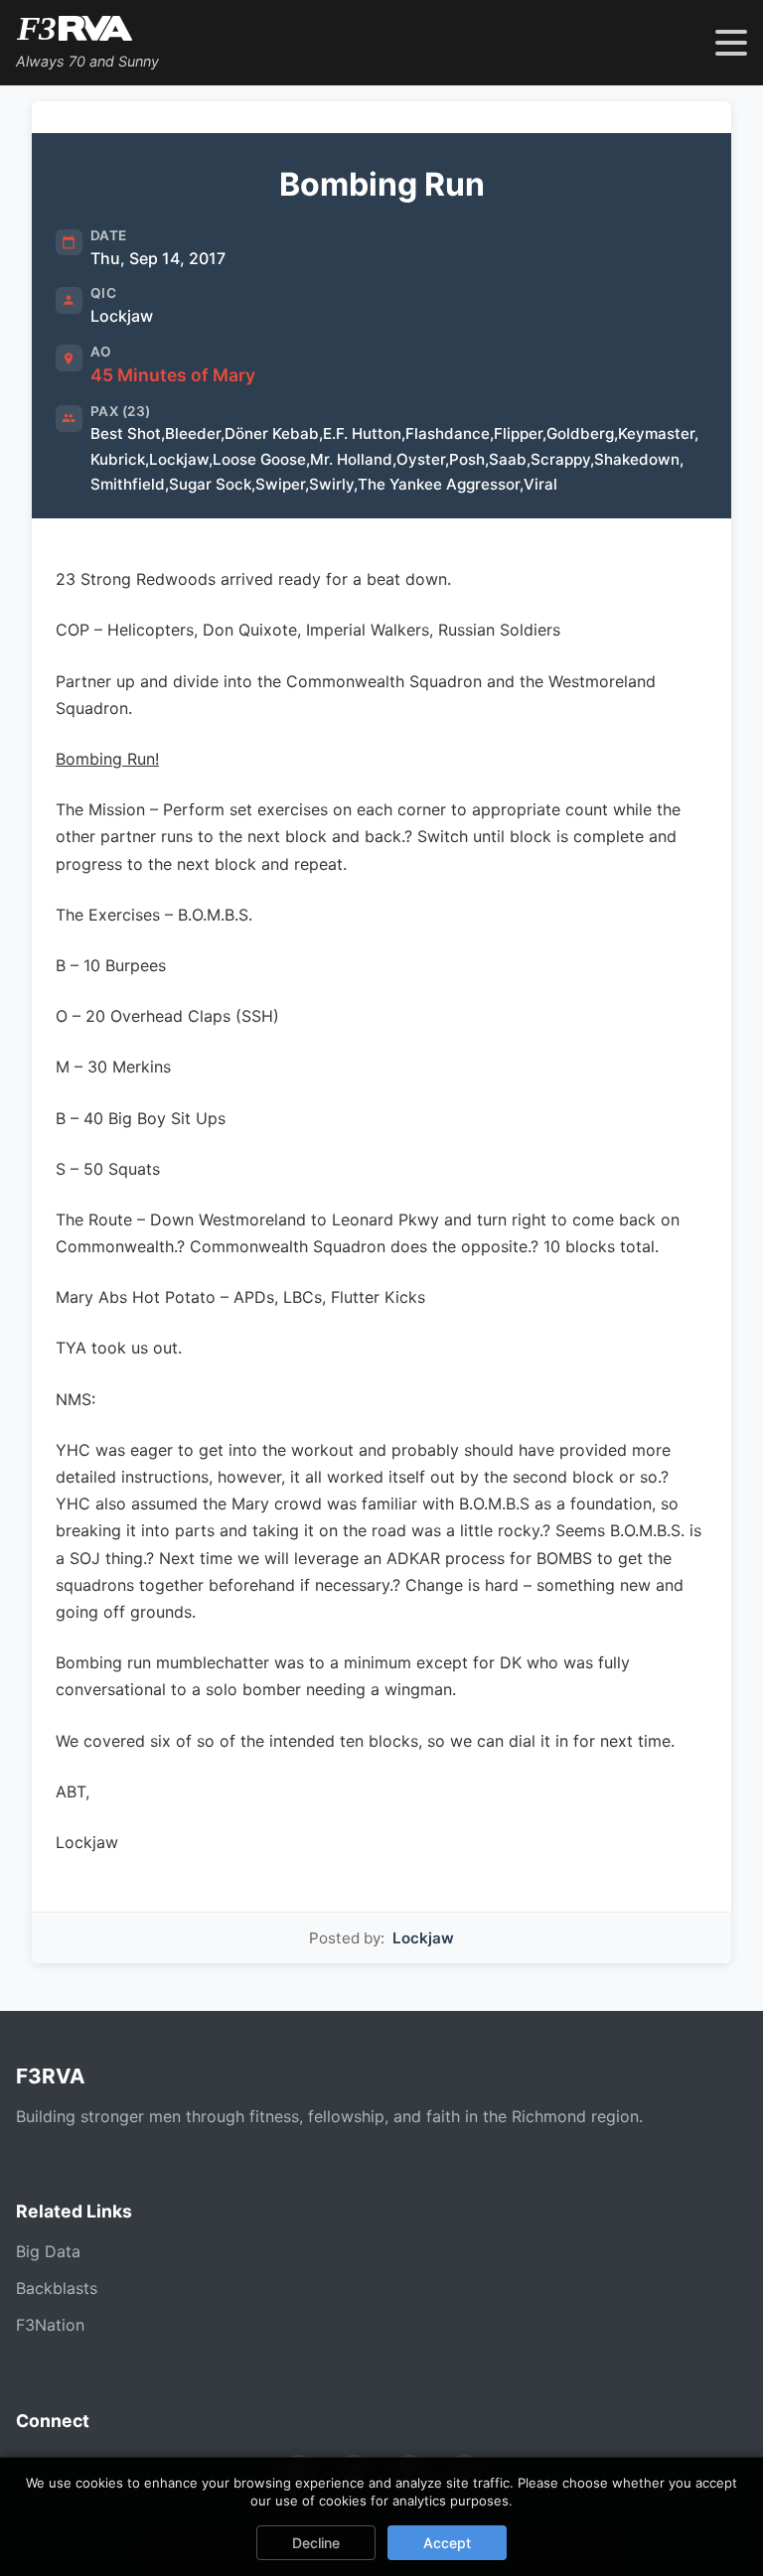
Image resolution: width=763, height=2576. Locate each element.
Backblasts (57, 2288)
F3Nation (50, 2325)
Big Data (48, 2251)
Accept (447, 2543)
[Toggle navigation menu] (731, 43)
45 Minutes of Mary (173, 375)
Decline (316, 2543)
